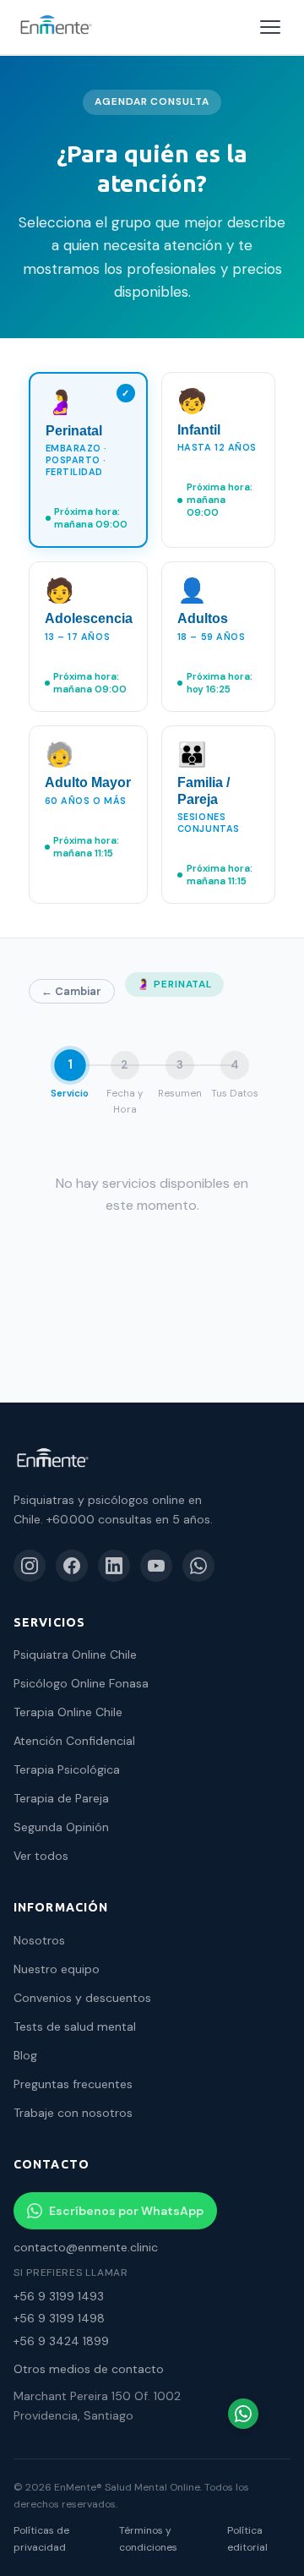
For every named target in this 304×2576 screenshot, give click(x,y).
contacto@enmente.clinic (86, 2247)
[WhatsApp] (198, 1566)
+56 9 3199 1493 (59, 2296)
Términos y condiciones (148, 2539)
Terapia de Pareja (61, 1798)
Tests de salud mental (75, 2026)
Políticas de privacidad (41, 2539)
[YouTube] (156, 1566)
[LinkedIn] (114, 1566)
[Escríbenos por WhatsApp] (243, 2414)
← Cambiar (71, 991)
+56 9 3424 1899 (61, 2341)
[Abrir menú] (270, 27)
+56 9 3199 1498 (59, 2318)
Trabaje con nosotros (73, 2113)
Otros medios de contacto (89, 2369)
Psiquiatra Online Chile (75, 1654)
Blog (25, 2055)
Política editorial (247, 2539)
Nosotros (39, 1940)
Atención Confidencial (74, 1741)
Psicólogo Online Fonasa (81, 1683)
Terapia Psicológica (67, 1769)
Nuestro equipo (57, 1969)
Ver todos (41, 1856)
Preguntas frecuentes (73, 2084)
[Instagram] (30, 1566)
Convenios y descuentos (82, 1998)
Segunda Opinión (61, 1827)
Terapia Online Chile (68, 1712)
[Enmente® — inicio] (56, 27)
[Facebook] (72, 1566)
